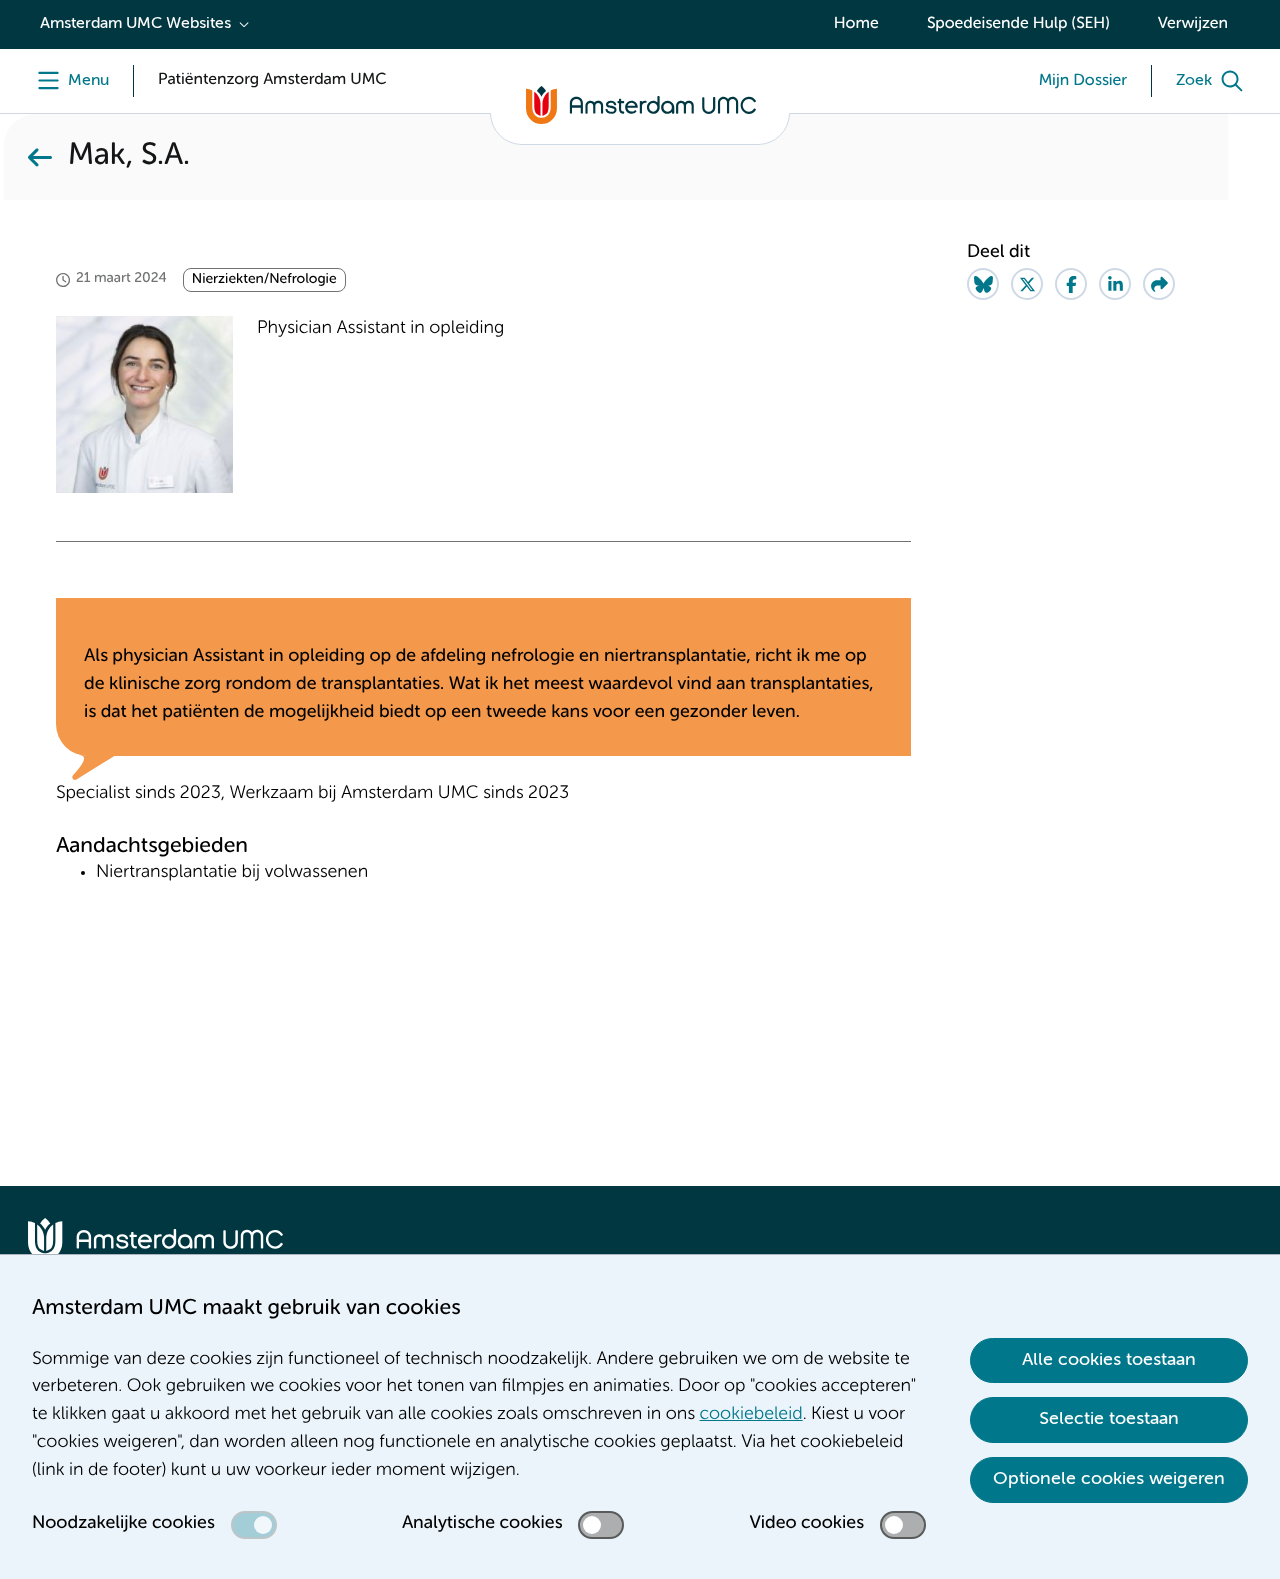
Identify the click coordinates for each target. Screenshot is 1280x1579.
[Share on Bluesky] (983, 284)
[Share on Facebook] (1071, 284)
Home (856, 24)
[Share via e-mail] (1159, 284)
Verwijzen (1193, 24)
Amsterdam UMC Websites (135, 24)
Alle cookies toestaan (1109, 1360)
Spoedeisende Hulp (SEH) (1018, 24)
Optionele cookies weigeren (1109, 1479)
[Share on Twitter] (1027, 284)
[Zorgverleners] (40, 157)
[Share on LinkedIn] (1115, 284)
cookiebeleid (751, 1415)
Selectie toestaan (1109, 1419)
